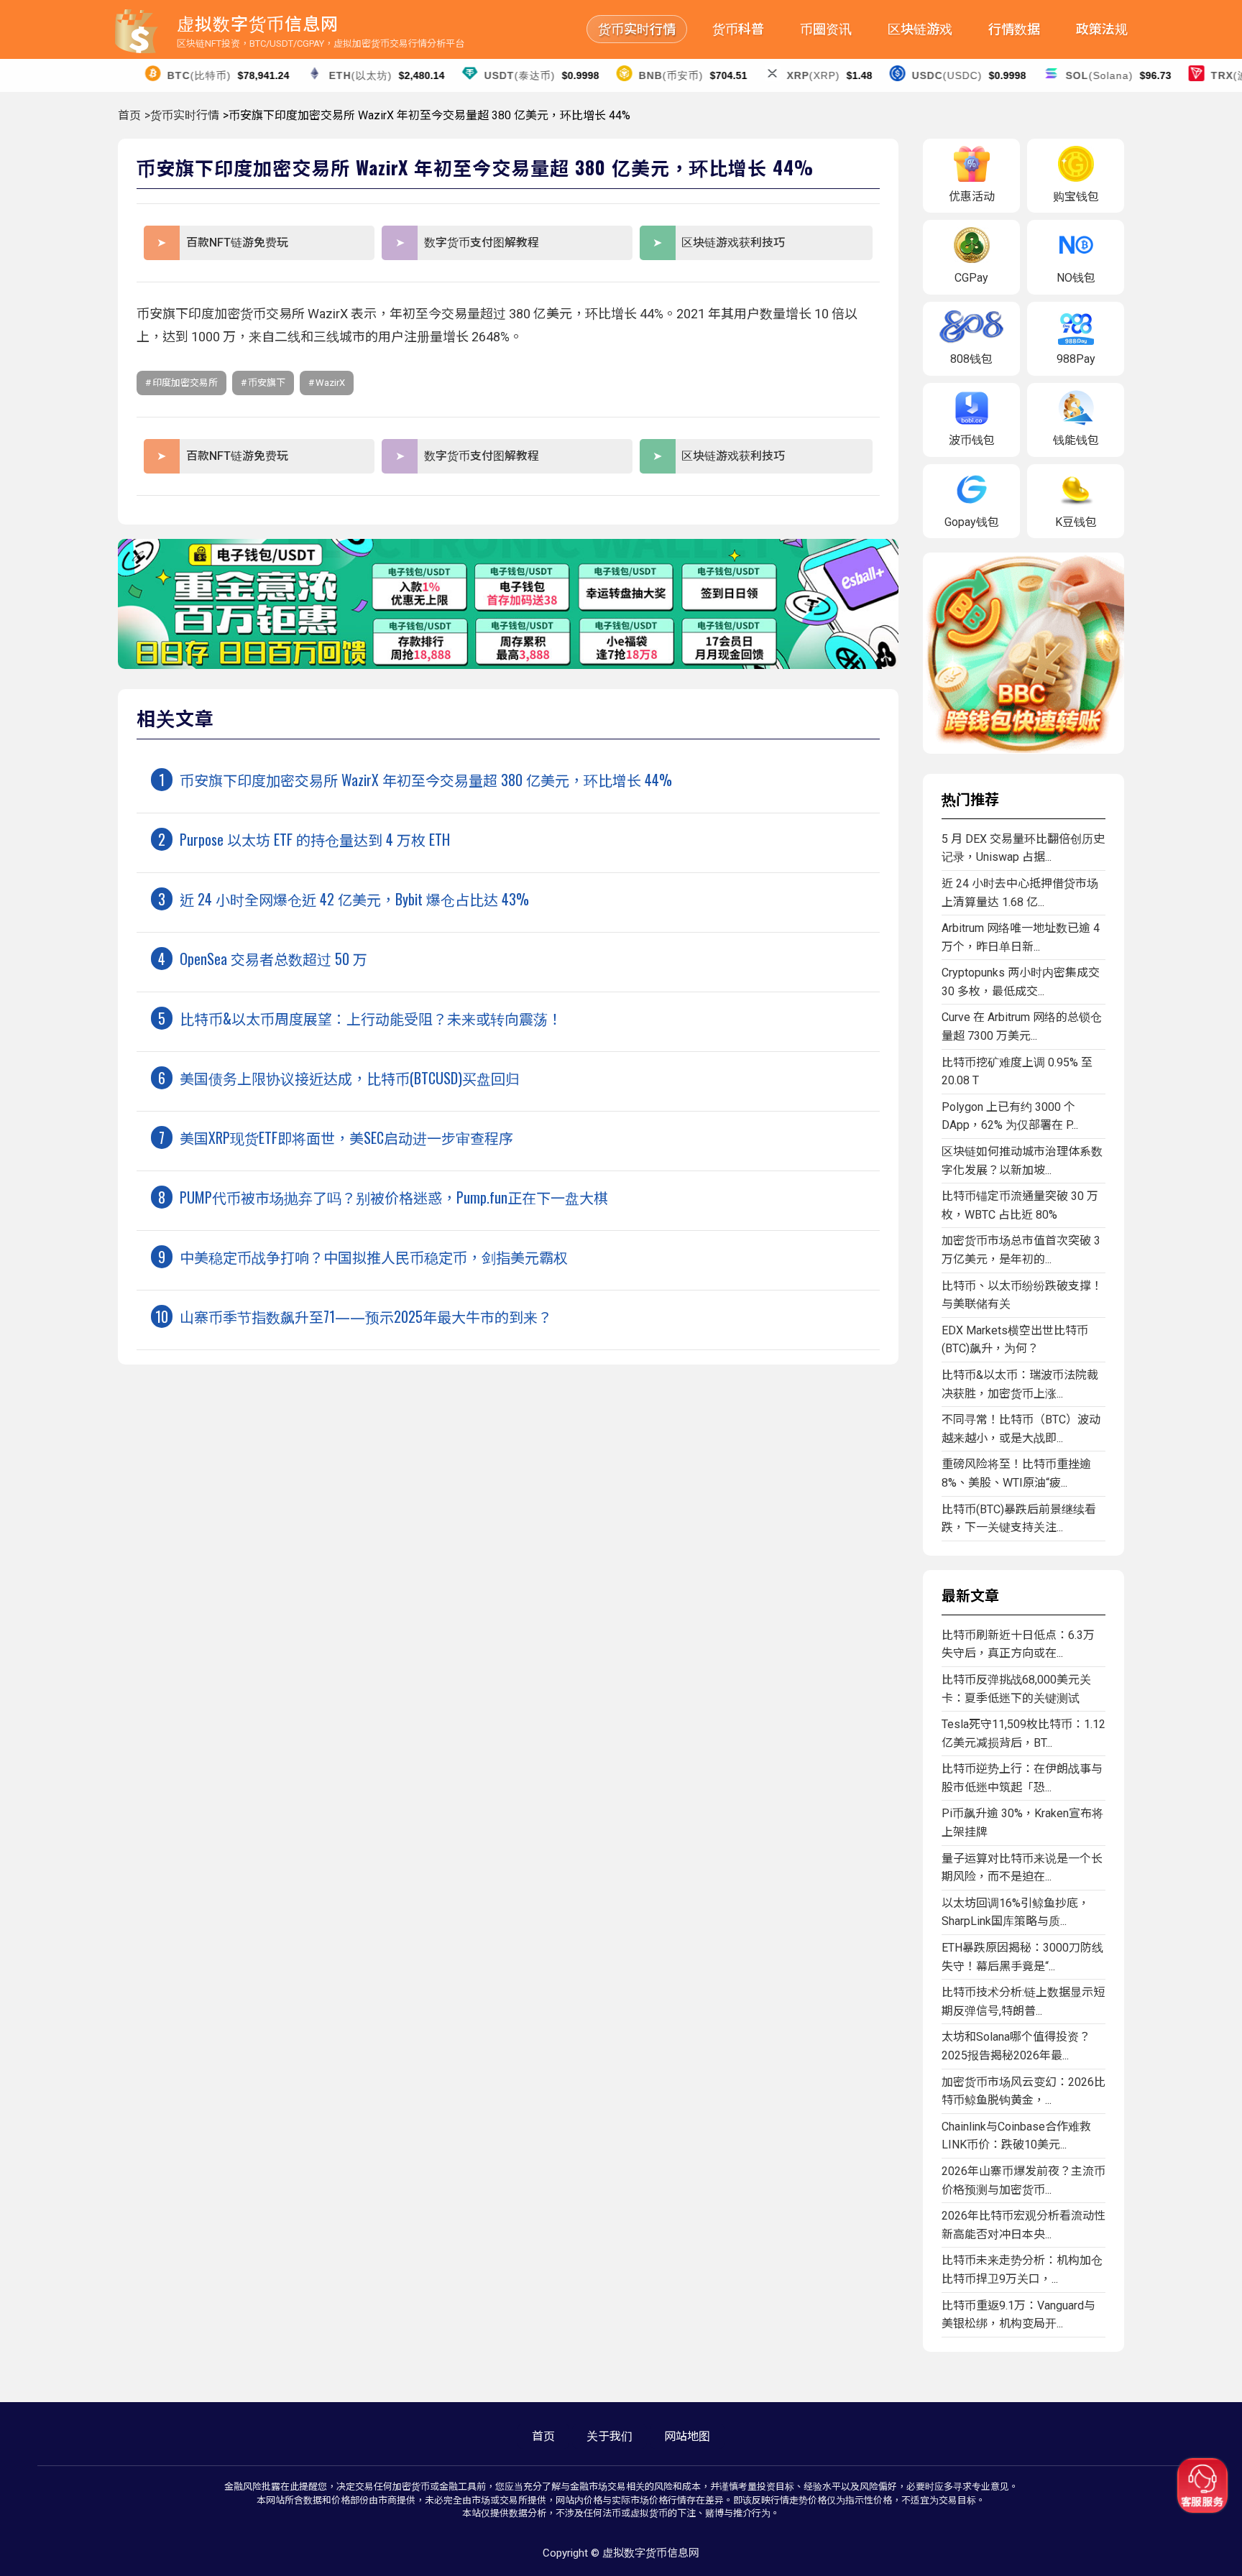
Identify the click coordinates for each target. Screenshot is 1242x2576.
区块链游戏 (920, 29)
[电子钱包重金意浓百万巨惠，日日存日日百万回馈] (508, 665)
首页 (129, 115)
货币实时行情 (637, 29)
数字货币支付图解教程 (482, 243)
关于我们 (609, 2436)
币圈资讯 (826, 29)
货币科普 (738, 29)
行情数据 (1014, 29)
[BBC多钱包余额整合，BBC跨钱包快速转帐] (1023, 750)
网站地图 (687, 2436)
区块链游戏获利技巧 (733, 243)
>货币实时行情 (182, 115)
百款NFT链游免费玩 (237, 243)
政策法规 (1102, 29)
